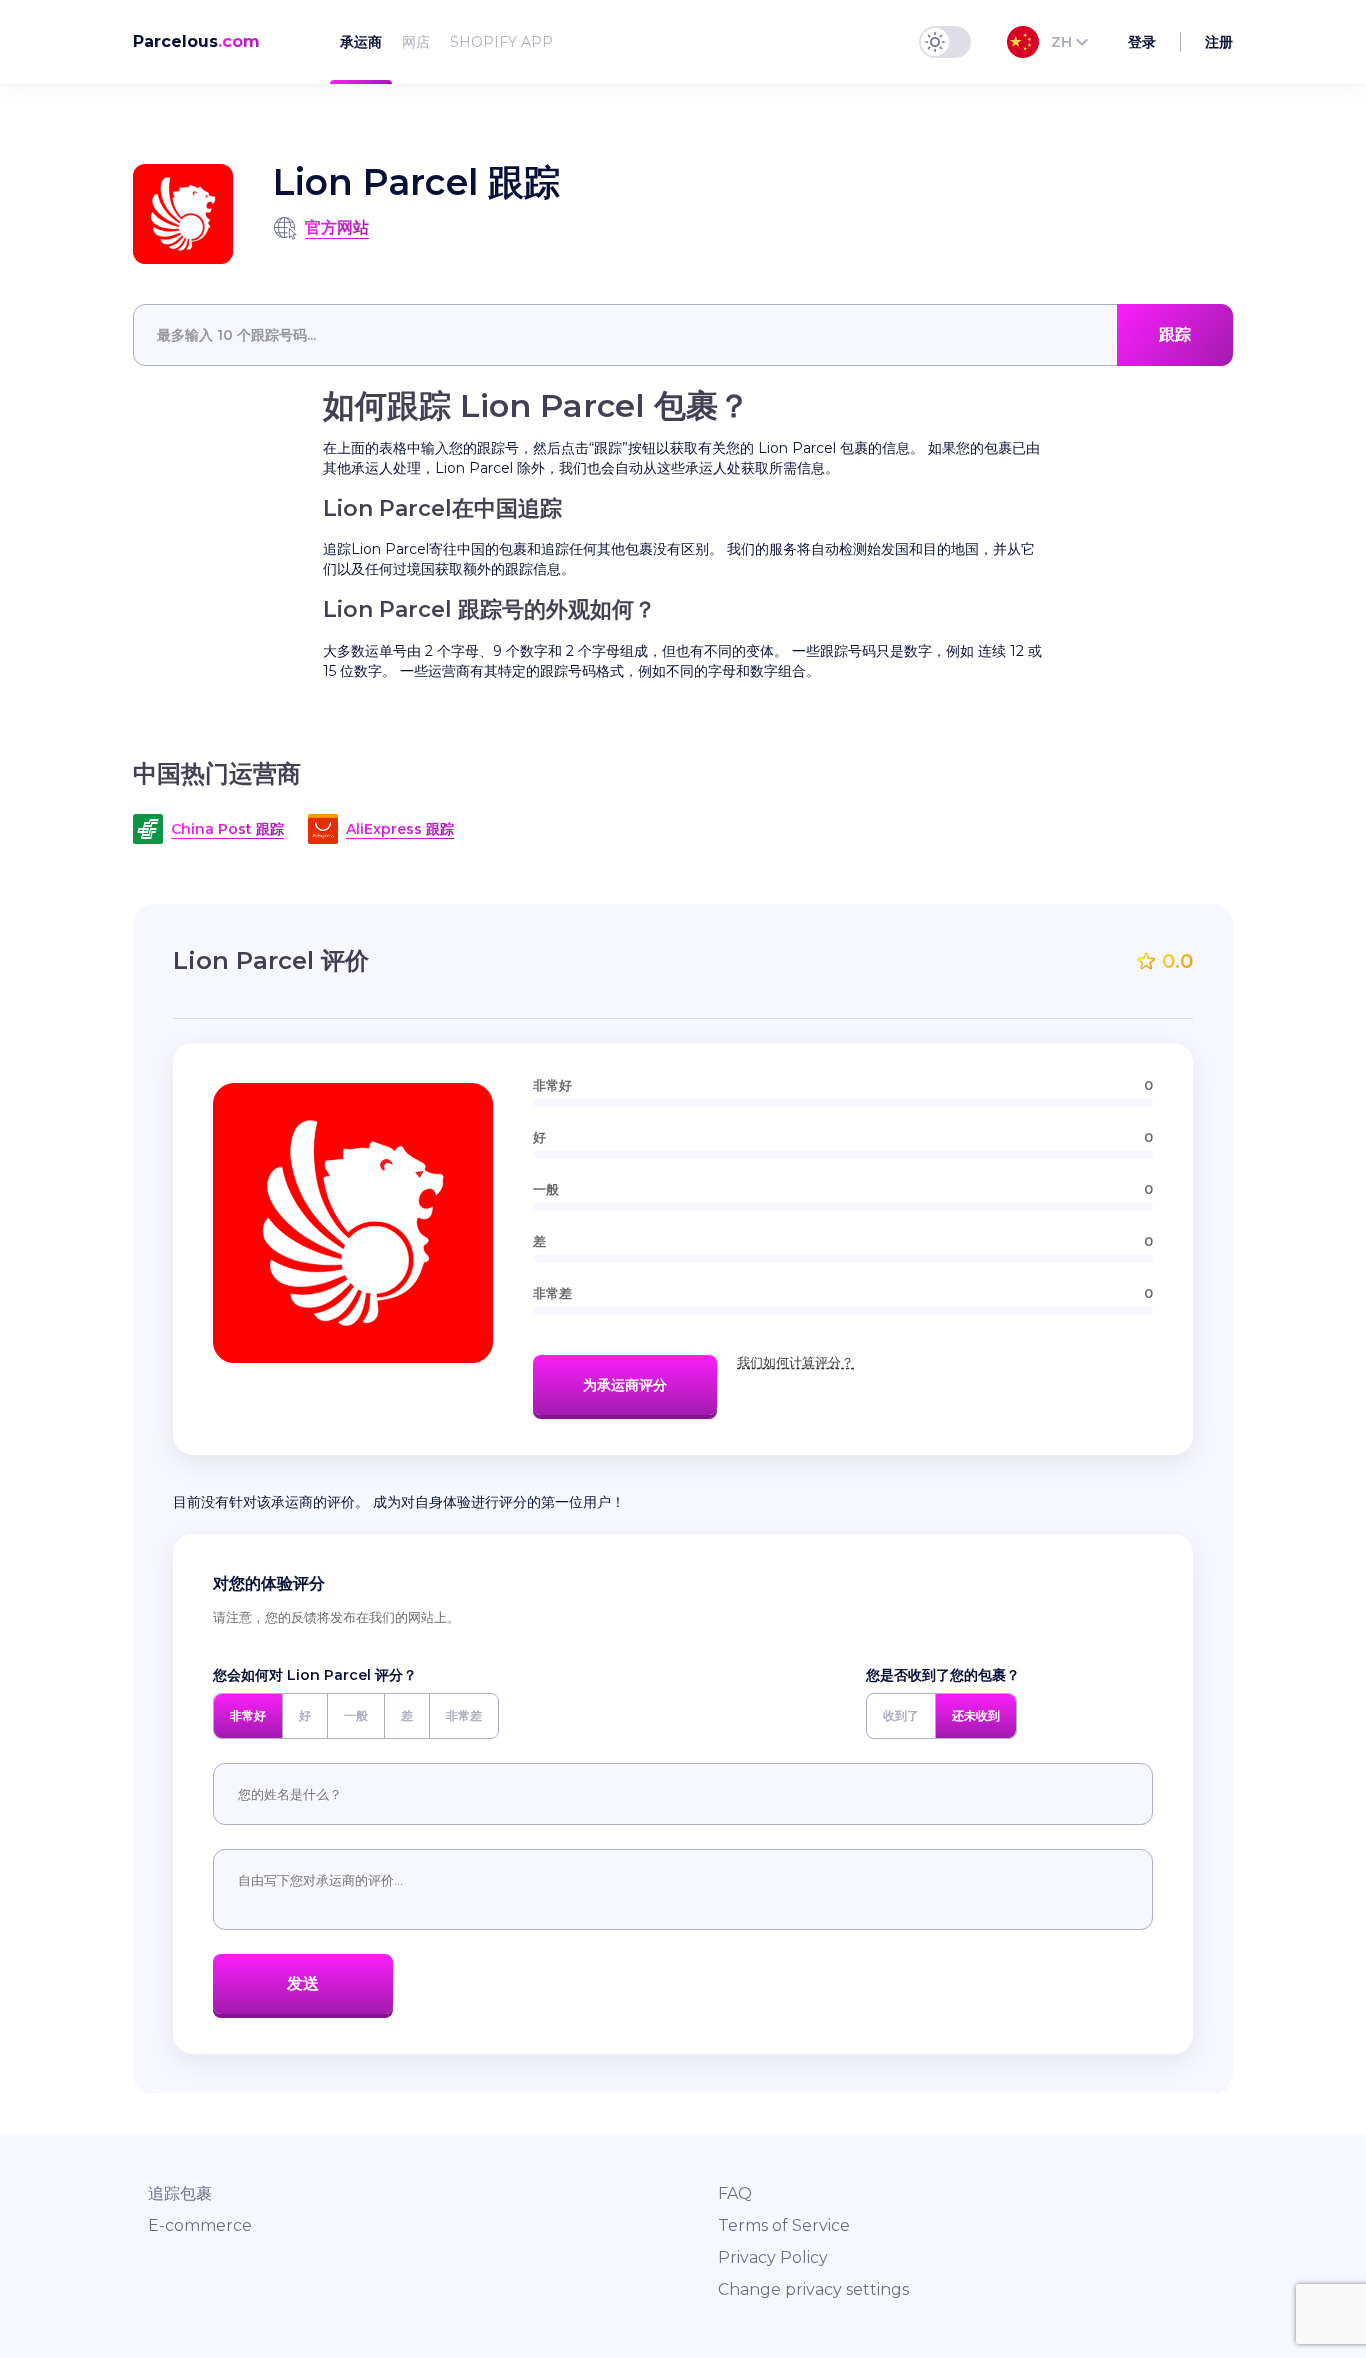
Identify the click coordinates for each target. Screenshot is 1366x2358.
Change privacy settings (813, 2289)
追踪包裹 (180, 2193)
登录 (1142, 42)
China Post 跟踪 (227, 829)
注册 (1219, 42)
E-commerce (200, 2225)
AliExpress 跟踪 (400, 829)
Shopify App (501, 42)
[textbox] (683, 335)
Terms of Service (784, 2225)
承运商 (361, 42)
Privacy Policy (773, 2257)
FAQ (735, 2193)
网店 (416, 42)
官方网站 (337, 227)
